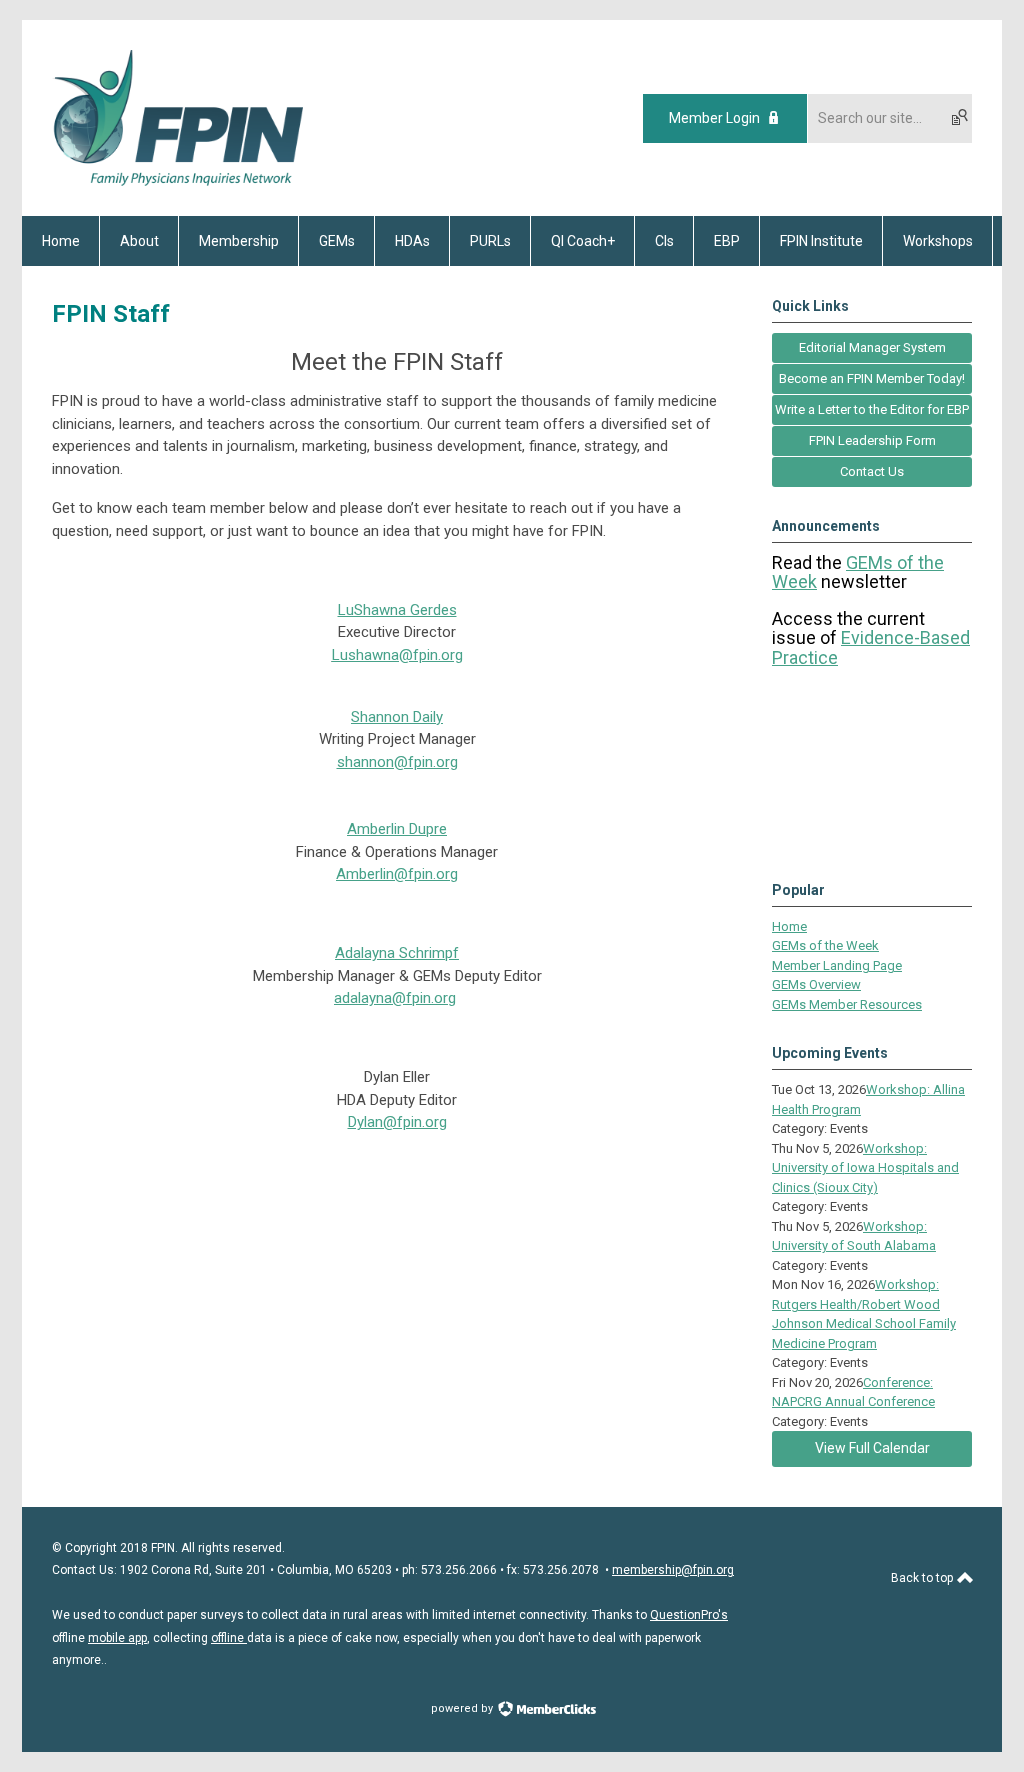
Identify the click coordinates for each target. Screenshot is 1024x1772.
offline (229, 1638)
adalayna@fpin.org (395, 998)
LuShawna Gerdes (397, 610)
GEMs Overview (816, 984)
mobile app (117, 1638)
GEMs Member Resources (847, 1004)
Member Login (714, 118)
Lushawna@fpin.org (397, 655)
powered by (463, 1708)
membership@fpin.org (673, 1570)
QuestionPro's (689, 1615)
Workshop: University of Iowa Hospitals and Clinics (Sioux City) (865, 1168)
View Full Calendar (872, 1448)
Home (789, 926)
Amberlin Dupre (397, 829)
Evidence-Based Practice (871, 647)
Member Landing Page (837, 965)
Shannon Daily (397, 717)
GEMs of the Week (825, 945)
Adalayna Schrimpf (397, 953)
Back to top (923, 1578)
